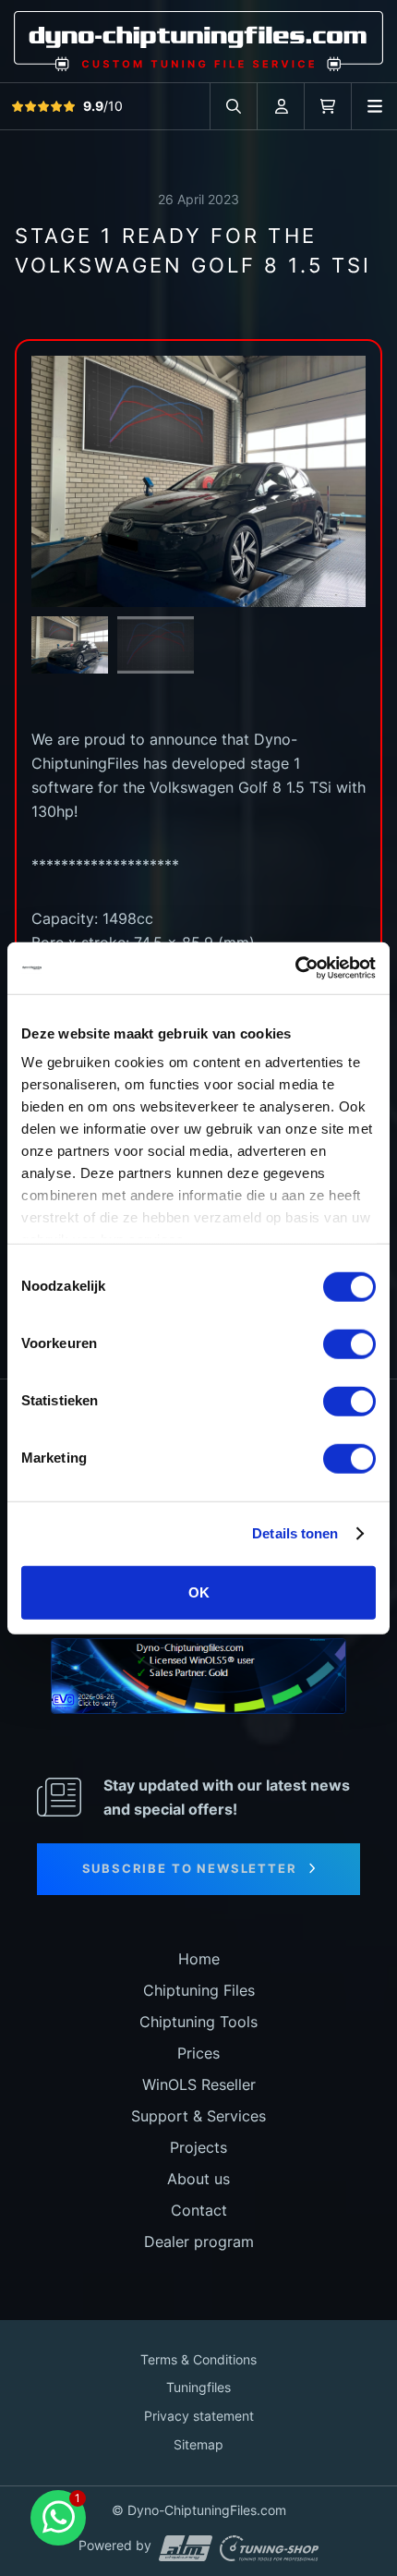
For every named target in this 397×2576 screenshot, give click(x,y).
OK (199, 1592)
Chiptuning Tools (198, 2022)
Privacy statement (199, 2416)
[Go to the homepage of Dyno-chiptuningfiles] (198, 40)
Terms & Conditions (198, 2359)
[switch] (349, 1343)
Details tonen (295, 1533)
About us (198, 2179)
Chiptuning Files (199, 1990)
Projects (198, 2147)
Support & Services (198, 2116)
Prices (198, 2053)
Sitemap (198, 2444)
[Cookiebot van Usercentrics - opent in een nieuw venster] (295, 968)
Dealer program (199, 2242)
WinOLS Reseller (199, 2084)
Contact (199, 2210)
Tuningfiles (198, 2387)
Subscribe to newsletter (190, 1868)
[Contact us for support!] (58, 2518)
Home (199, 1959)
